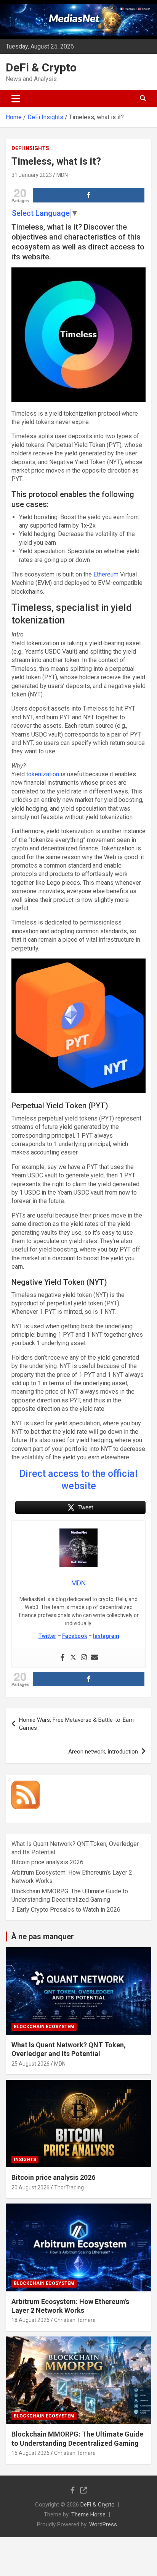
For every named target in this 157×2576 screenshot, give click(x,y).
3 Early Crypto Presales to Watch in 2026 (66, 1910)
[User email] (95, 1658)
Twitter (47, 1636)
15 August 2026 (30, 2453)
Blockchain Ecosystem (44, 2027)
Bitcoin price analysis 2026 (47, 1862)
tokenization (43, 774)
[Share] (89, 195)
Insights (25, 2160)
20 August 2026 (30, 2187)
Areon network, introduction (103, 1752)
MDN (62, 175)
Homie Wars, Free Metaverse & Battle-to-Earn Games (76, 1724)
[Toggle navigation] (16, 99)
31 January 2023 (32, 175)
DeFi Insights (30, 148)
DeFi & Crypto (41, 67)
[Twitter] (73, 1658)
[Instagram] (84, 1658)
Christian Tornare (75, 2320)
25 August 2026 (30, 2064)
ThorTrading (69, 2187)
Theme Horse (88, 2514)
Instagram (106, 1636)
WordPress (103, 2524)
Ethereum (106, 574)
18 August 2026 (30, 2320)
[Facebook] (62, 1658)
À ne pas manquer (42, 1936)
